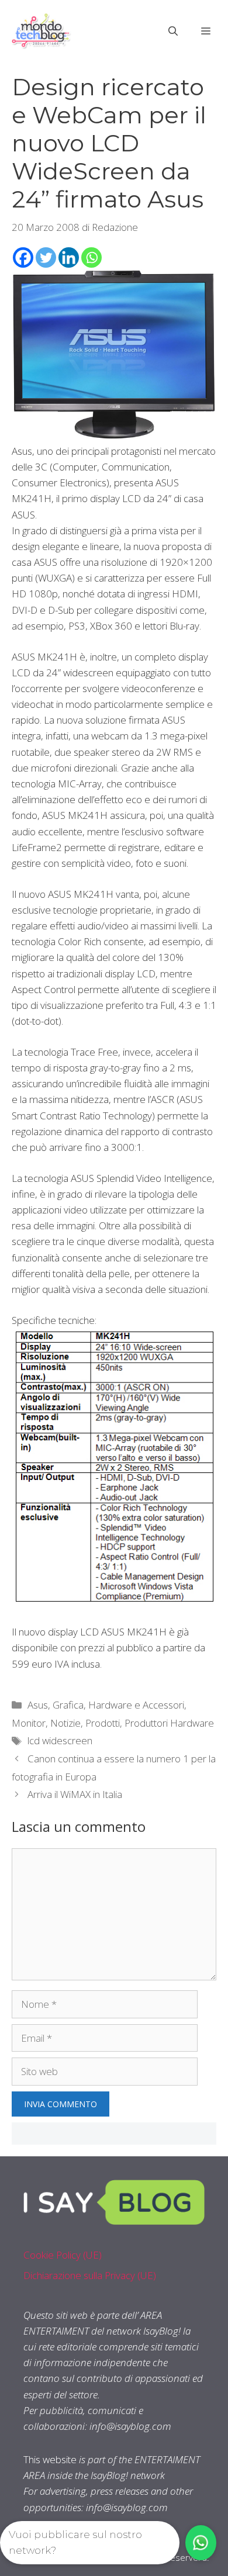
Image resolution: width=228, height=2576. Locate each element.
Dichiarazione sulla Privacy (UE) (90, 2275)
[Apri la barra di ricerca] (173, 31)
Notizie (65, 1723)
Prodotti (103, 1723)
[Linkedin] (69, 257)
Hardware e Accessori (136, 1705)
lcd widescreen (60, 1740)
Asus (38, 1705)
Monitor (29, 1723)
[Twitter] (46, 257)
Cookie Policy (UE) (63, 2255)
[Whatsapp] (91, 257)
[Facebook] (23, 257)
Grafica (68, 1705)
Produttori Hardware (169, 1723)
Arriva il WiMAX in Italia (75, 1794)
